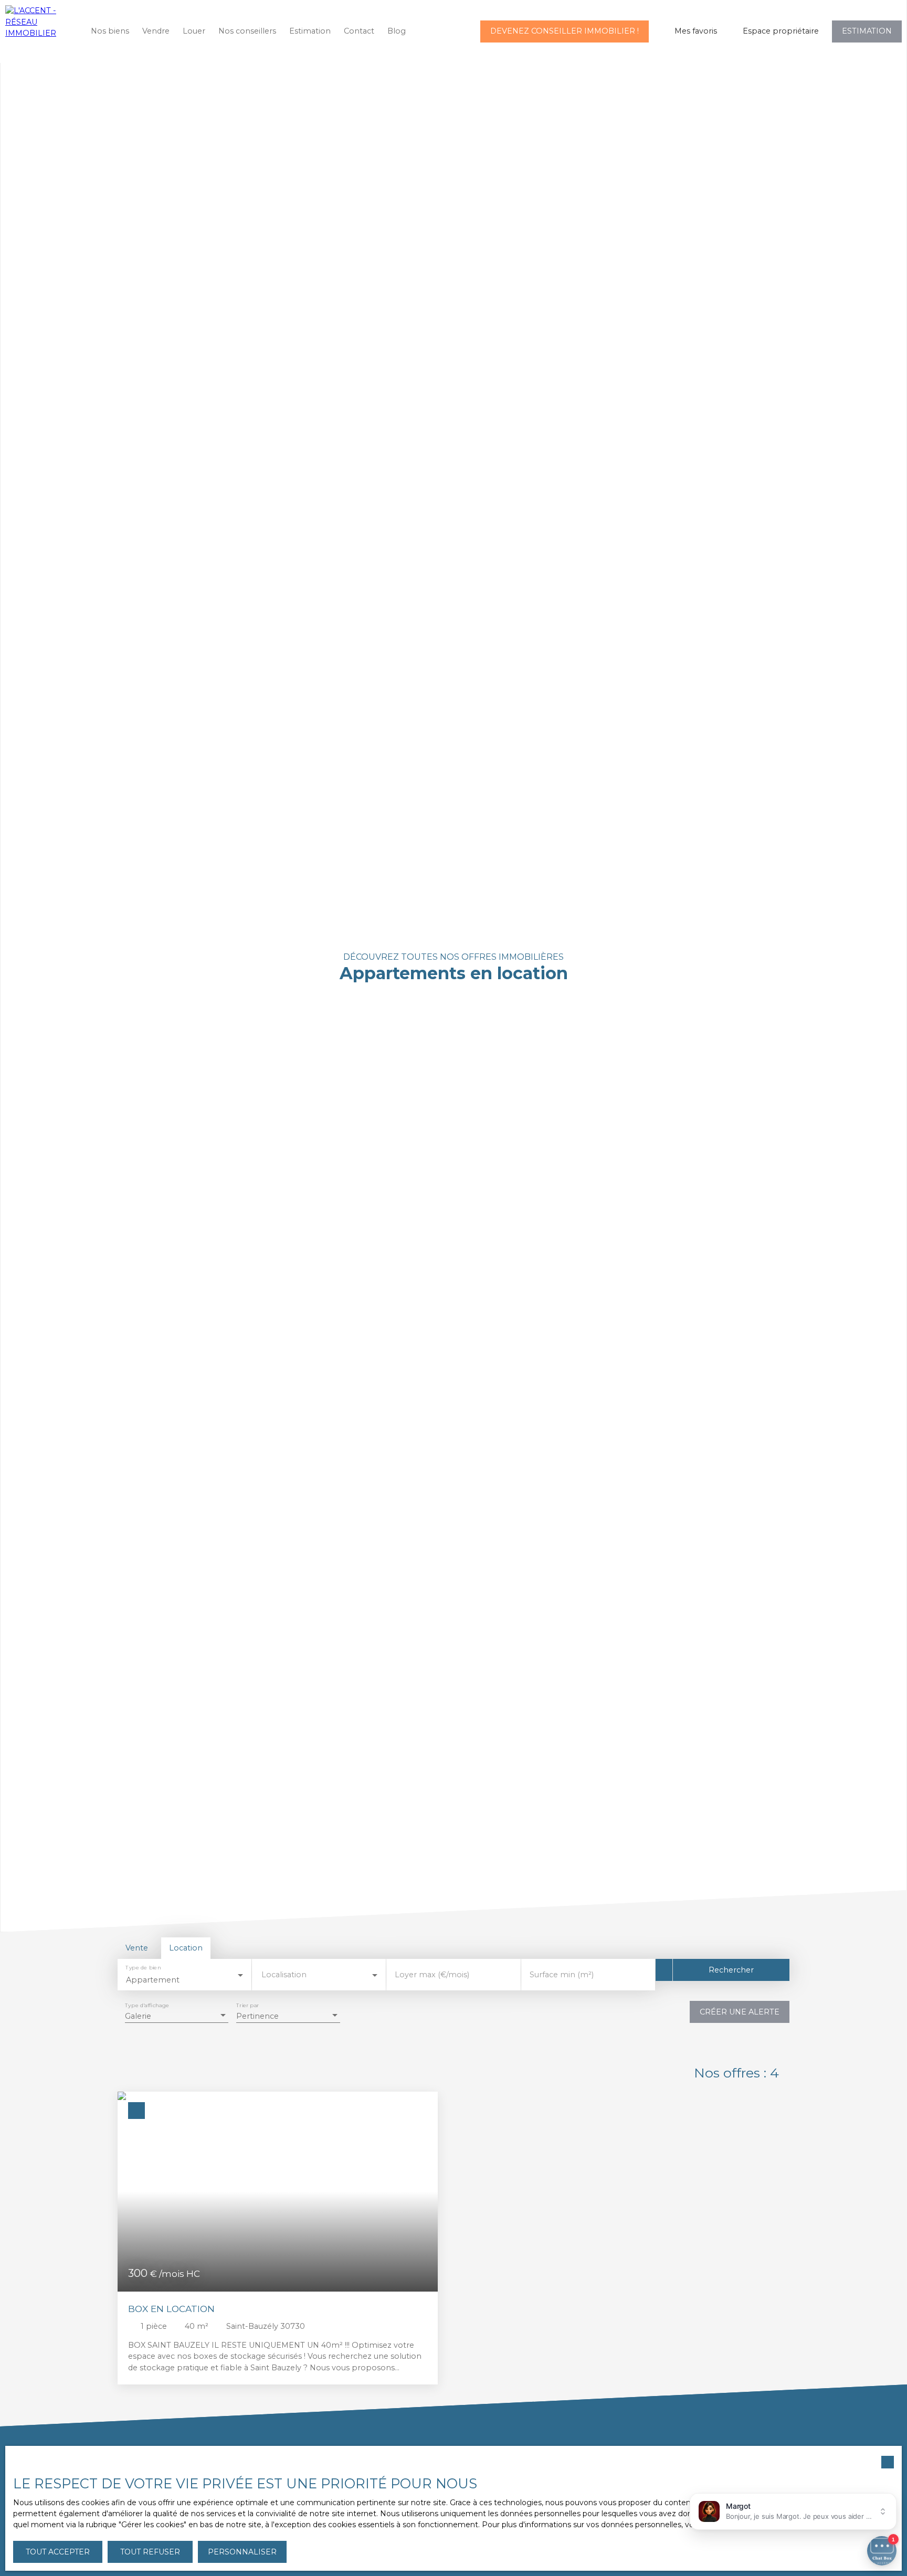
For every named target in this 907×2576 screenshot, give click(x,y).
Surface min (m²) (562, 1975)
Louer (194, 31)
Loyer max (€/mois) (432, 1975)
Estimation (310, 31)
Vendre (156, 31)
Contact (359, 31)
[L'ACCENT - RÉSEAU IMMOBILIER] (39, 31)
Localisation (284, 1975)
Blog (397, 31)
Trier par (247, 2006)
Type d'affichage (147, 2006)
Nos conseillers (247, 31)
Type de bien (143, 1968)
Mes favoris (696, 31)
